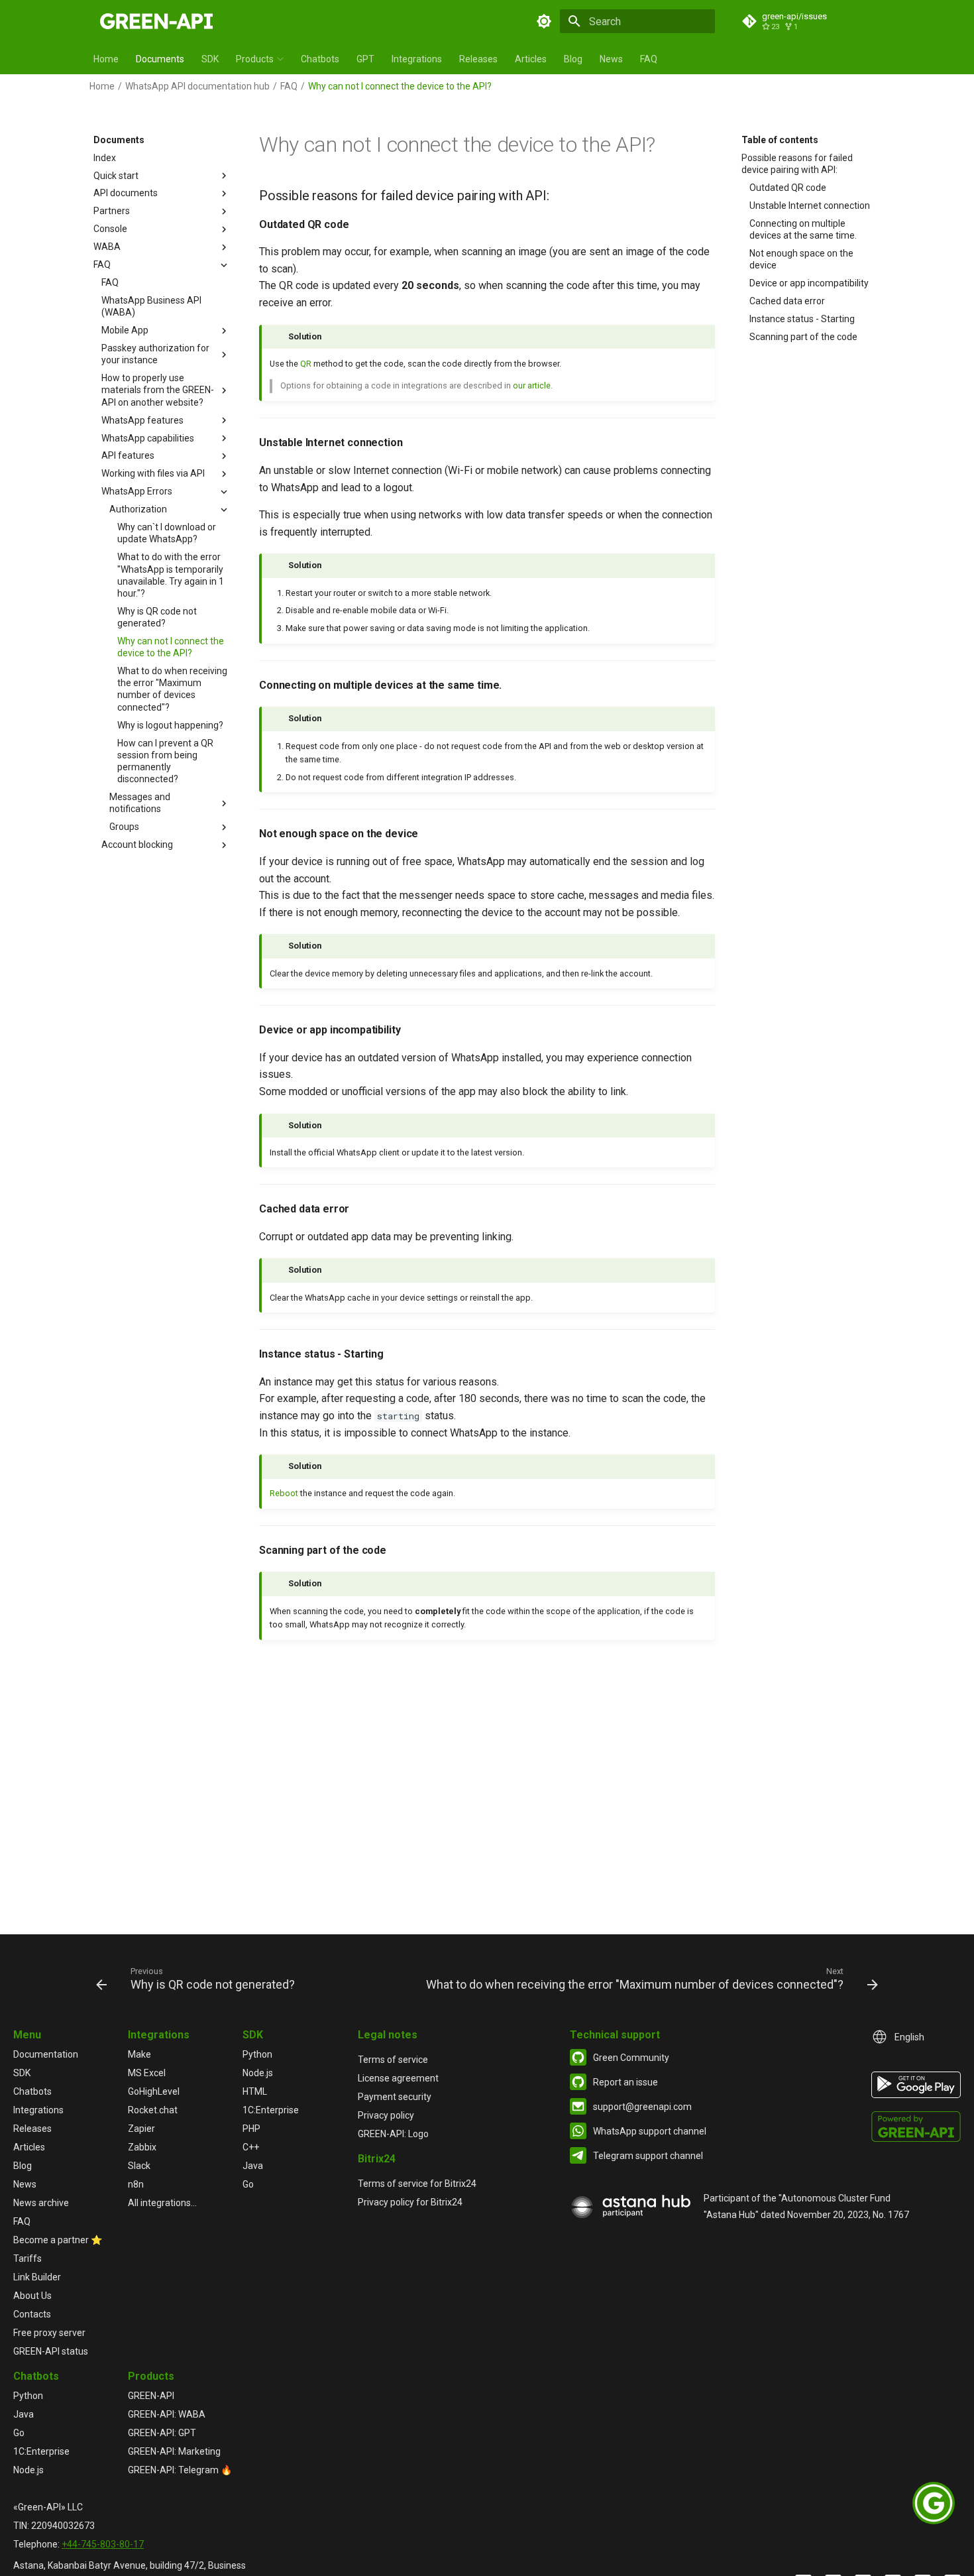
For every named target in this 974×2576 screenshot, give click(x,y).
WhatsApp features (142, 420)
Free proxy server (49, 2333)
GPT (365, 59)
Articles (531, 59)
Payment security (395, 2097)
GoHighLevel (154, 2091)
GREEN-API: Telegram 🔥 (180, 2470)
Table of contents (780, 140)
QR (306, 364)
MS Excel (147, 2073)
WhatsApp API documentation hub (197, 86)
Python (257, 2054)
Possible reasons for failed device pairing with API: (797, 164)
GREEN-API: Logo (393, 2134)
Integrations (417, 59)
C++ (251, 2147)
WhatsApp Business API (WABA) (151, 306)
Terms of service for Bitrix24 (417, 2184)
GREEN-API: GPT (162, 2433)
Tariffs (27, 2258)
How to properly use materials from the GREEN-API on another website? (158, 390)
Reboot (284, 1493)
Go (248, 2184)
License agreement (398, 2078)
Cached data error (787, 301)
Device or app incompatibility (809, 283)
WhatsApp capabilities (148, 438)
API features (128, 456)
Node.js (258, 2073)
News (611, 59)
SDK (210, 59)
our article (532, 385)
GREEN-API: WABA (167, 2414)
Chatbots (320, 59)
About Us (32, 2296)
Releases (478, 59)
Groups (124, 827)
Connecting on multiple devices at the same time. (803, 229)
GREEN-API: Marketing (174, 2451)
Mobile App (125, 331)
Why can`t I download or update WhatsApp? (167, 534)
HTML (255, 2091)
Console (110, 229)
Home (106, 59)
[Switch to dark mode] (544, 21)
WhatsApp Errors (137, 492)
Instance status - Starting (802, 319)
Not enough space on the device (801, 259)
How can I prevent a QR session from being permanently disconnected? (165, 761)
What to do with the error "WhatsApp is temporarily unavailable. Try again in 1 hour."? (171, 576)
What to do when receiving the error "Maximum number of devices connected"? (172, 689)
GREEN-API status (51, 2351)
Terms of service (393, 2060)
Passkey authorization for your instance (155, 355)
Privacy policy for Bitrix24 (410, 2202)
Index (105, 158)
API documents (126, 194)
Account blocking (137, 845)
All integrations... (162, 2203)
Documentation (46, 2054)
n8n (136, 2184)
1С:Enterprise (271, 2110)
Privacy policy (386, 2115)
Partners (112, 211)
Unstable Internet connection (810, 205)
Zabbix (142, 2147)
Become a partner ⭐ (58, 2240)
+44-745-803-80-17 (103, 2544)
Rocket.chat (153, 2110)
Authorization (138, 510)
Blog (573, 59)
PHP (251, 2129)
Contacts (32, 2314)
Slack (139, 2166)
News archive (41, 2203)
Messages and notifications (140, 803)
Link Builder (37, 2277)
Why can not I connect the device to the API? (171, 647)
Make (139, 2054)
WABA (107, 247)
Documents (160, 59)
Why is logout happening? (170, 725)
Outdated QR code (788, 188)
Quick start (116, 176)
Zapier (141, 2129)
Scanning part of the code (803, 337)
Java (253, 2166)
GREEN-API (151, 2396)
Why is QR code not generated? (157, 617)
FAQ (649, 59)
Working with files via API (153, 474)
